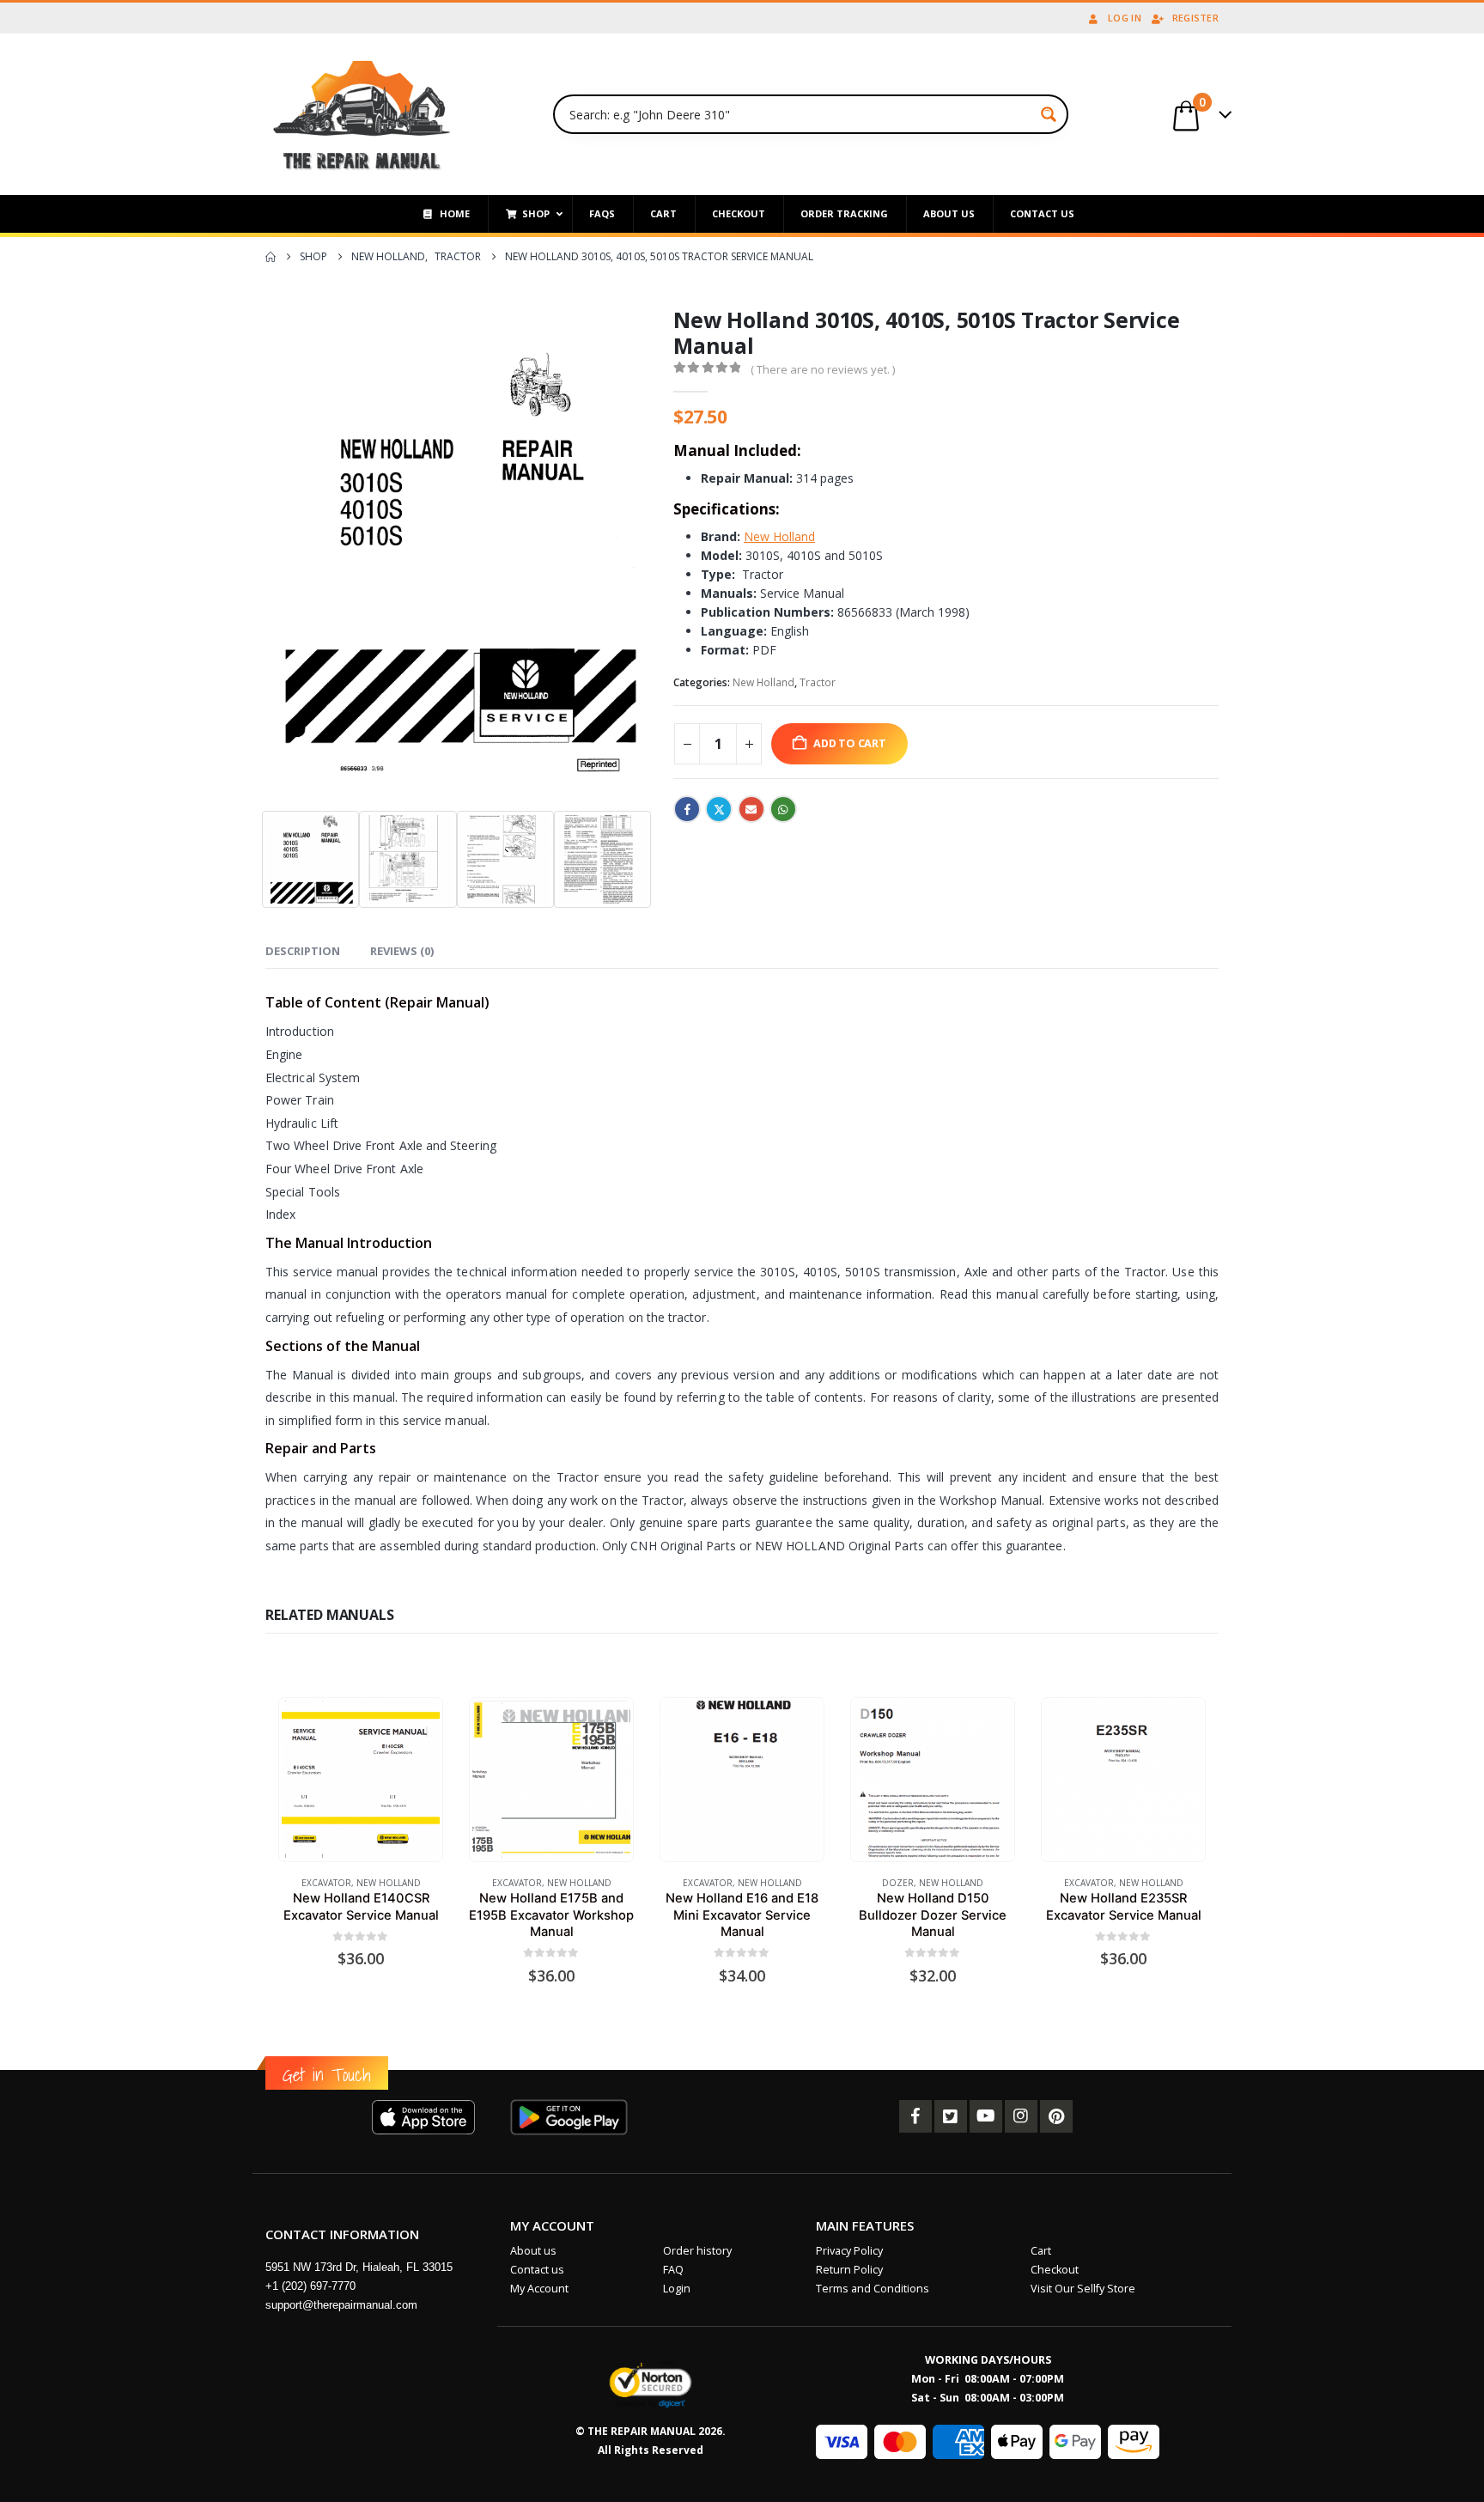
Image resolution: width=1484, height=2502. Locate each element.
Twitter (719, 809)
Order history (697, 2251)
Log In (1125, 18)
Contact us (537, 2270)
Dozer (898, 1883)
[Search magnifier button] (1049, 114)
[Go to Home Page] (271, 257)
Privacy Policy (849, 2251)
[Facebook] (915, 2116)
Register (1195, 18)
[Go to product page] (360, 1779)
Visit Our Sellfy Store (1083, 2289)
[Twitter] (951, 2116)
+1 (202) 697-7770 (310, 2286)
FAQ (673, 2270)
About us (533, 2251)
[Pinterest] (1056, 2116)
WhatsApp (783, 809)
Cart (1041, 2251)
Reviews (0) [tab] (402, 951)
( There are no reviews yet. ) (823, 369)
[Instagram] (1021, 2116)
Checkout (1055, 2270)
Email (751, 809)
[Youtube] (986, 2116)
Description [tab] (303, 951)
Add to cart (850, 743)
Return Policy (849, 2270)
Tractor (818, 682)
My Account (539, 2289)
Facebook (687, 809)
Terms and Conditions (873, 2289)
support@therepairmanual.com (341, 2305)
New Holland (763, 682)
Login (677, 2289)
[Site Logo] (362, 114)
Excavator (326, 1883)
